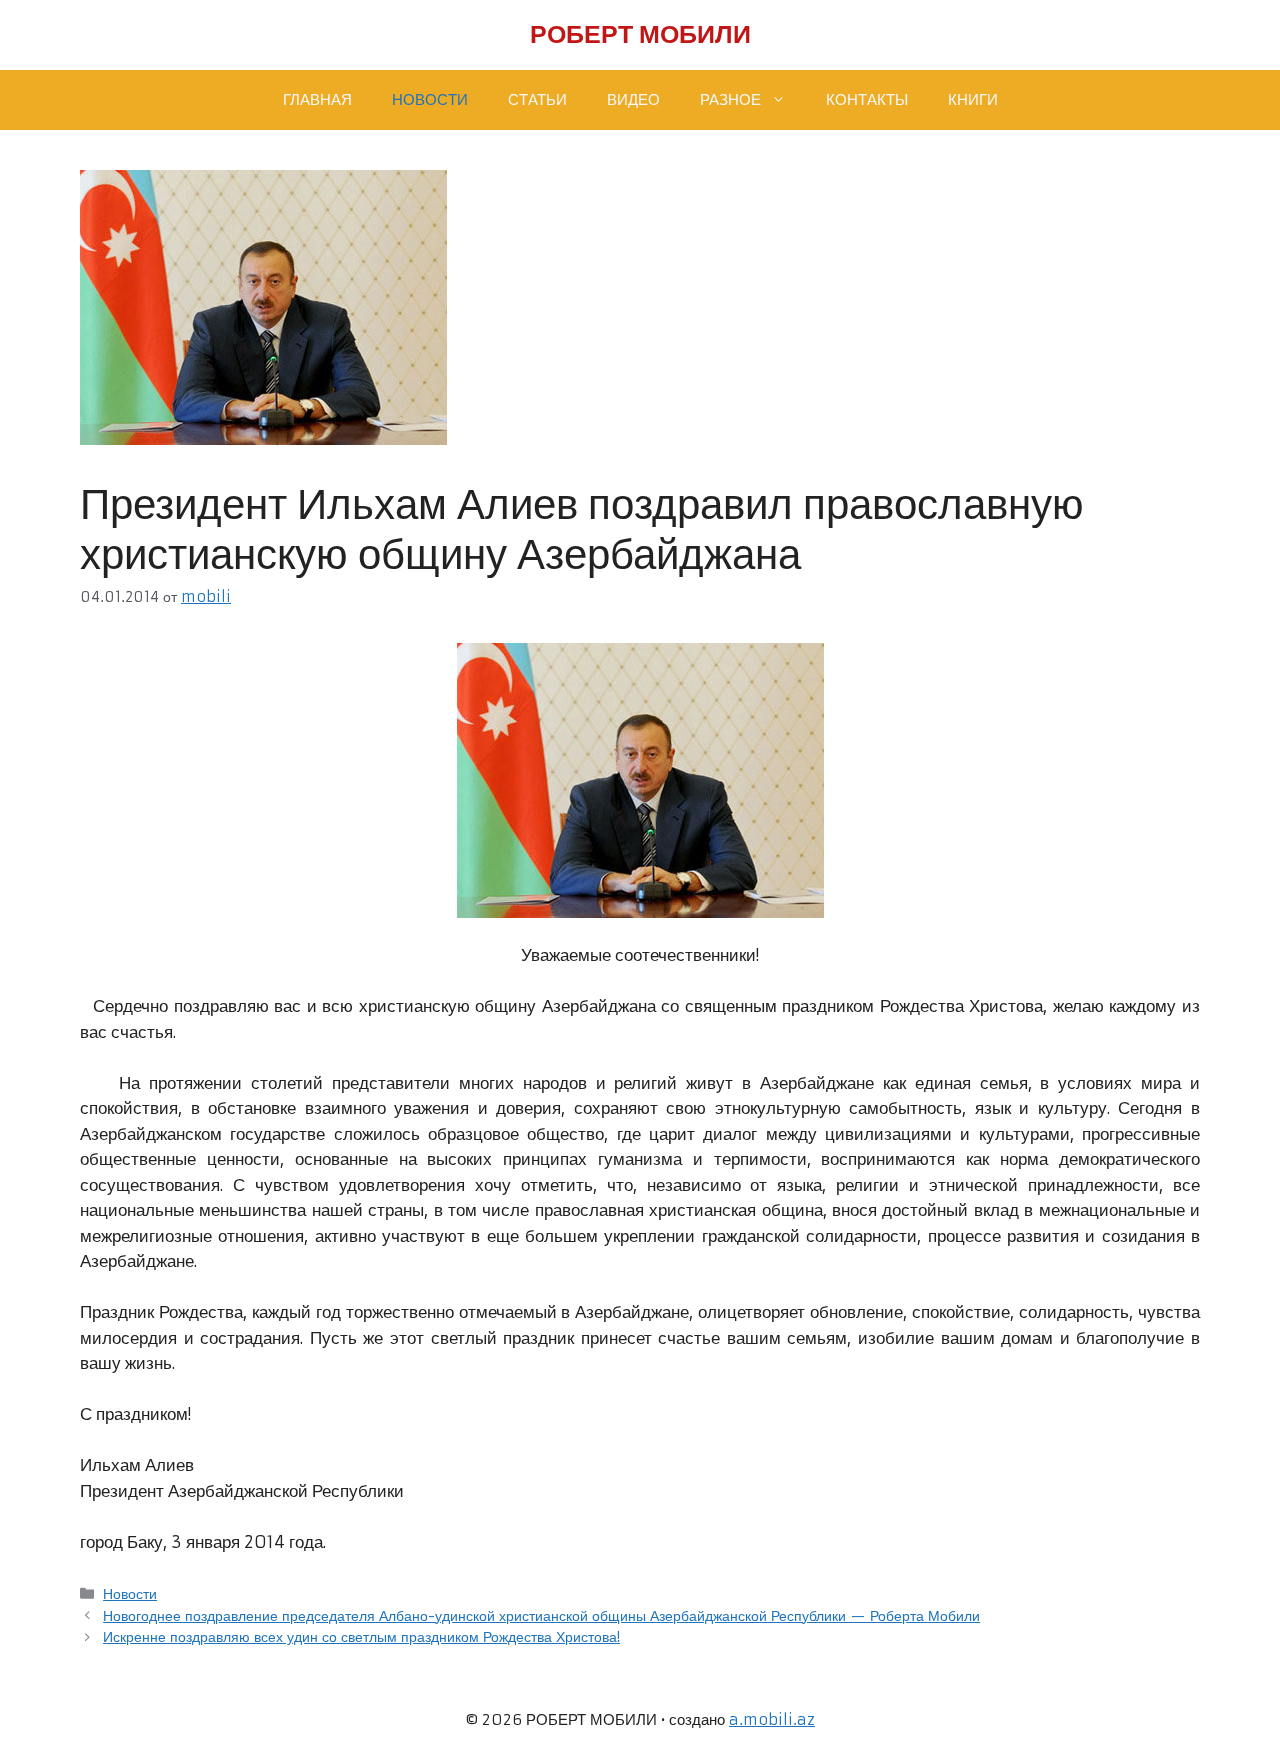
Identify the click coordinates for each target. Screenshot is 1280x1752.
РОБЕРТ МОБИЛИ (640, 34)
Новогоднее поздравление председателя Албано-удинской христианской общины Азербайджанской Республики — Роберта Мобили (541, 1616)
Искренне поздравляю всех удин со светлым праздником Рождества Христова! (361, 1637)
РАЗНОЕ (730, 99)
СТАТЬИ (537, 99)
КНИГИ (973, 99)
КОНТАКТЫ (867, 99)
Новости (130, 1594)
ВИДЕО (633, 99)
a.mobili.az (772, 1719)
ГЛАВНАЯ (317, 99)
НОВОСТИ (430, 99)
